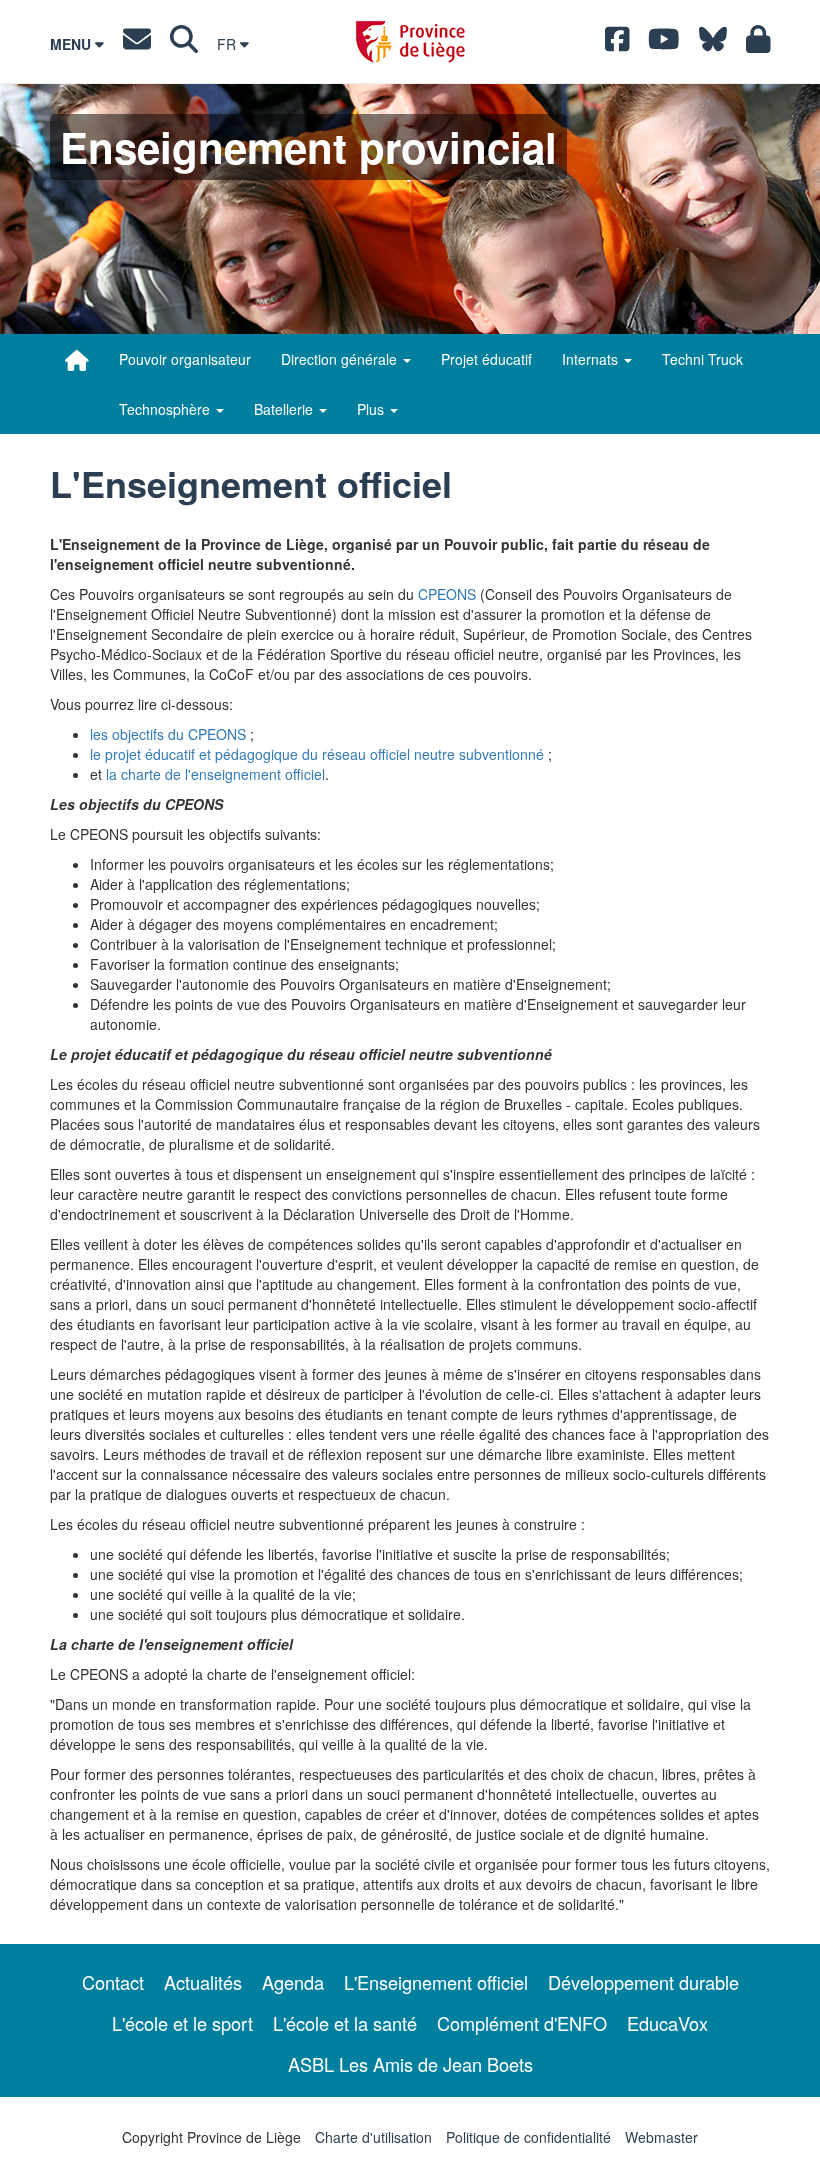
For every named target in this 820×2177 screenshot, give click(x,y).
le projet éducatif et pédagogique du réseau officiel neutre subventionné (317, 754)
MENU (72, 44)
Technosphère (166, 409)
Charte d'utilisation (373, 2137)
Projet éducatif (486, 359)
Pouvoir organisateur (185, 359)
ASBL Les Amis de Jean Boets (410, 2064)
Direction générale (341, 359)
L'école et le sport (182, 2023)
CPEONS (447, 594)
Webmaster (661, 2137)
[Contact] (137, 44)
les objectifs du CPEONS (168, 734)
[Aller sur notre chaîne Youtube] (664, 44)
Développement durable (643, 1982)
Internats (592, 359)
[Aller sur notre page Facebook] (617, 44)
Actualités (203, 1982)
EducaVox (667, 2023)
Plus (372, 409)
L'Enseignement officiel (436, 1982)
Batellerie (285, 409)
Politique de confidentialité (528, 2137)
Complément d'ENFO (522, 2023)
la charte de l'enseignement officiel (215, 774)
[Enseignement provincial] (77, 360)
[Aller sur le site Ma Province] (758, 44)
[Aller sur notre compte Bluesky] (713, 44)
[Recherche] (184, 44)
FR (228, 44)
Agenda (293, 1982)
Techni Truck (702, 359)
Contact (113, 1982)
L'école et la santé (345, 2023)
